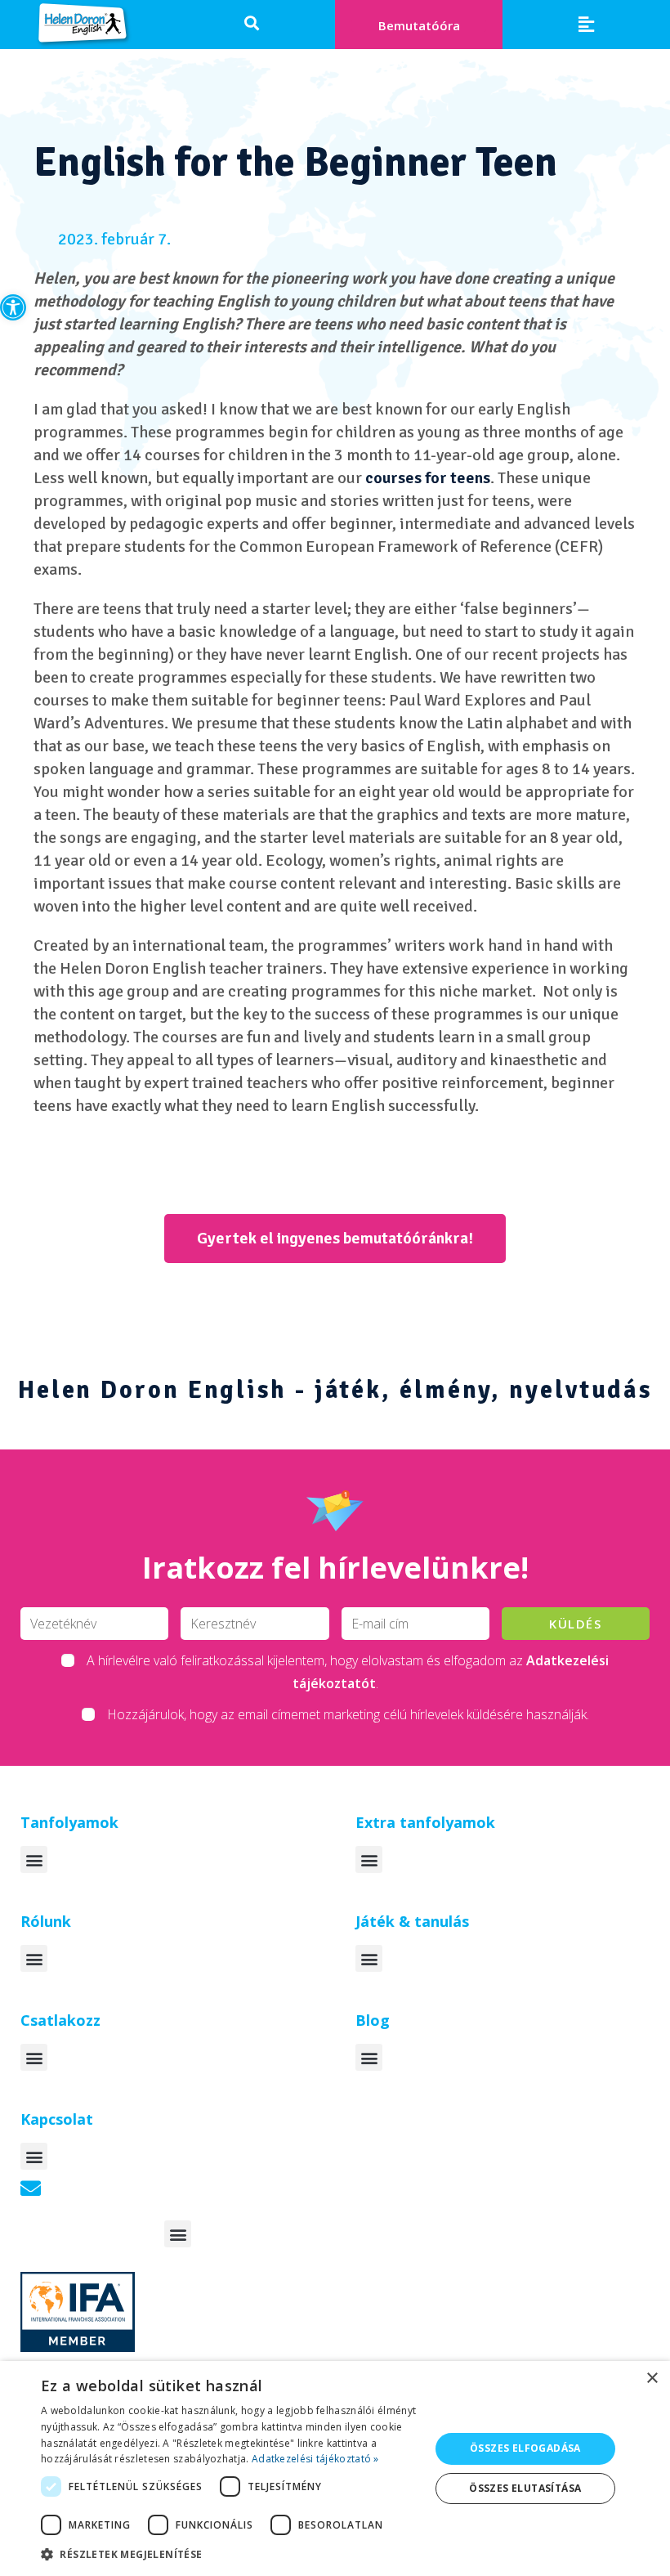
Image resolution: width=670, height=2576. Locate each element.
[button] (13, 307)
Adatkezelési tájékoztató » (315, 2459)
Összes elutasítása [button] (525, 2488)
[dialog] (335, 2468)
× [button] (652, 2379)
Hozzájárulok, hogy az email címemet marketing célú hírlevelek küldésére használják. (348, 1714)
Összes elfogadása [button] (525, 2448)
